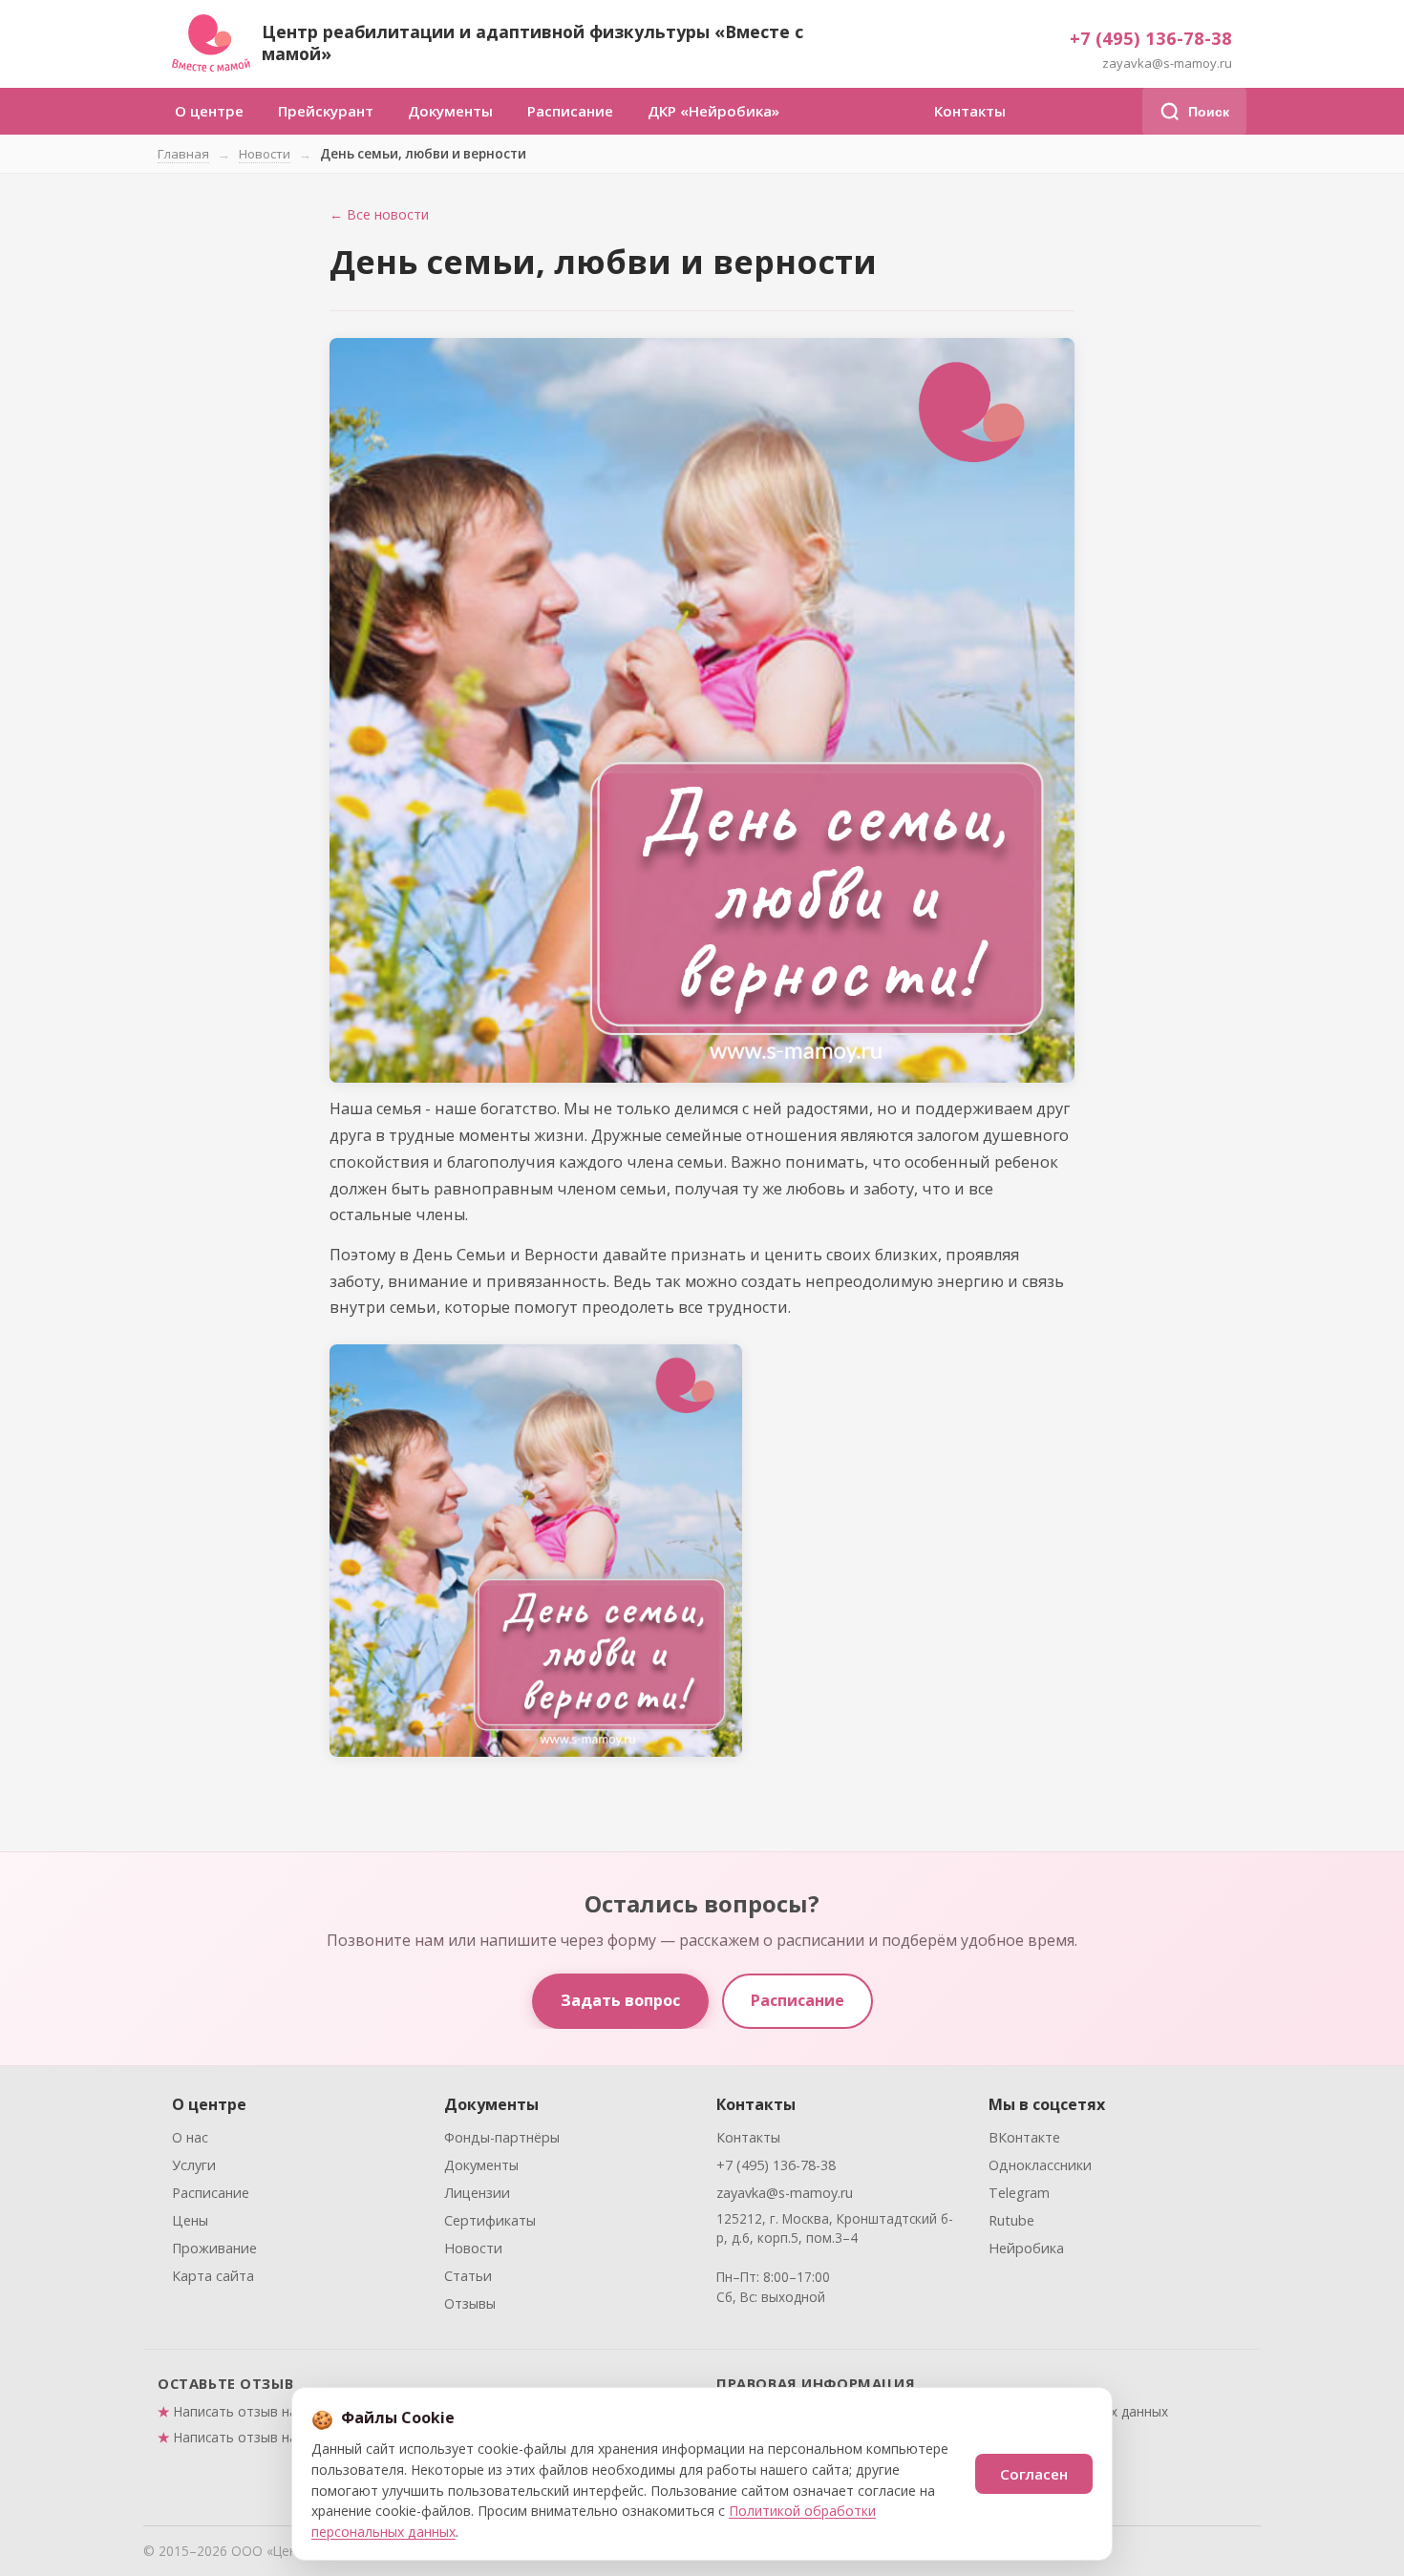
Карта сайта (213, 2276)
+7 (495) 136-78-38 (1151, 38)
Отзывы (470, 2303)
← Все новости (379, 214)
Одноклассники (1040, 2165)
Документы (450, 111)
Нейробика (1026, 2248)
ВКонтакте (1024, 2137)
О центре (209, 111)
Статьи (468, 2276)
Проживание (214, 2248)
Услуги (194, 2165)
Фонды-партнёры (502, 2137)
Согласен (1034, 2474)
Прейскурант (326, 111)
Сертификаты (490, 2220)
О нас (190, 2137)
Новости (265, 154)
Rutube (1011, 2220)
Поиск (1209, 112)
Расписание (570, 111)
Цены (190, 2220)
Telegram (1019, 2193)
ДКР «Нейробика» (713, 111)
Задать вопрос (620, 2000)
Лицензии (477, 2193)
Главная (183, 154)
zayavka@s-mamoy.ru (1167, 63)
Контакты (970, 111)
